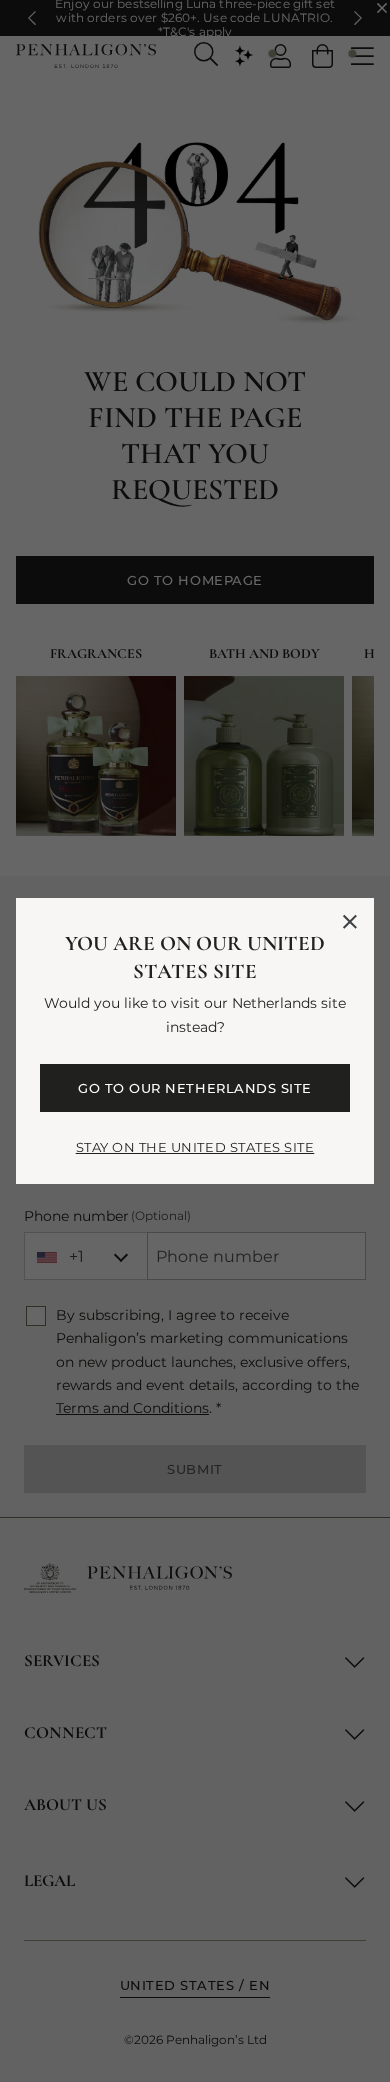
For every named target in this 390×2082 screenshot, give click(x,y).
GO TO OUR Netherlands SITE (195, 1088)
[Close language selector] (350, 922)
